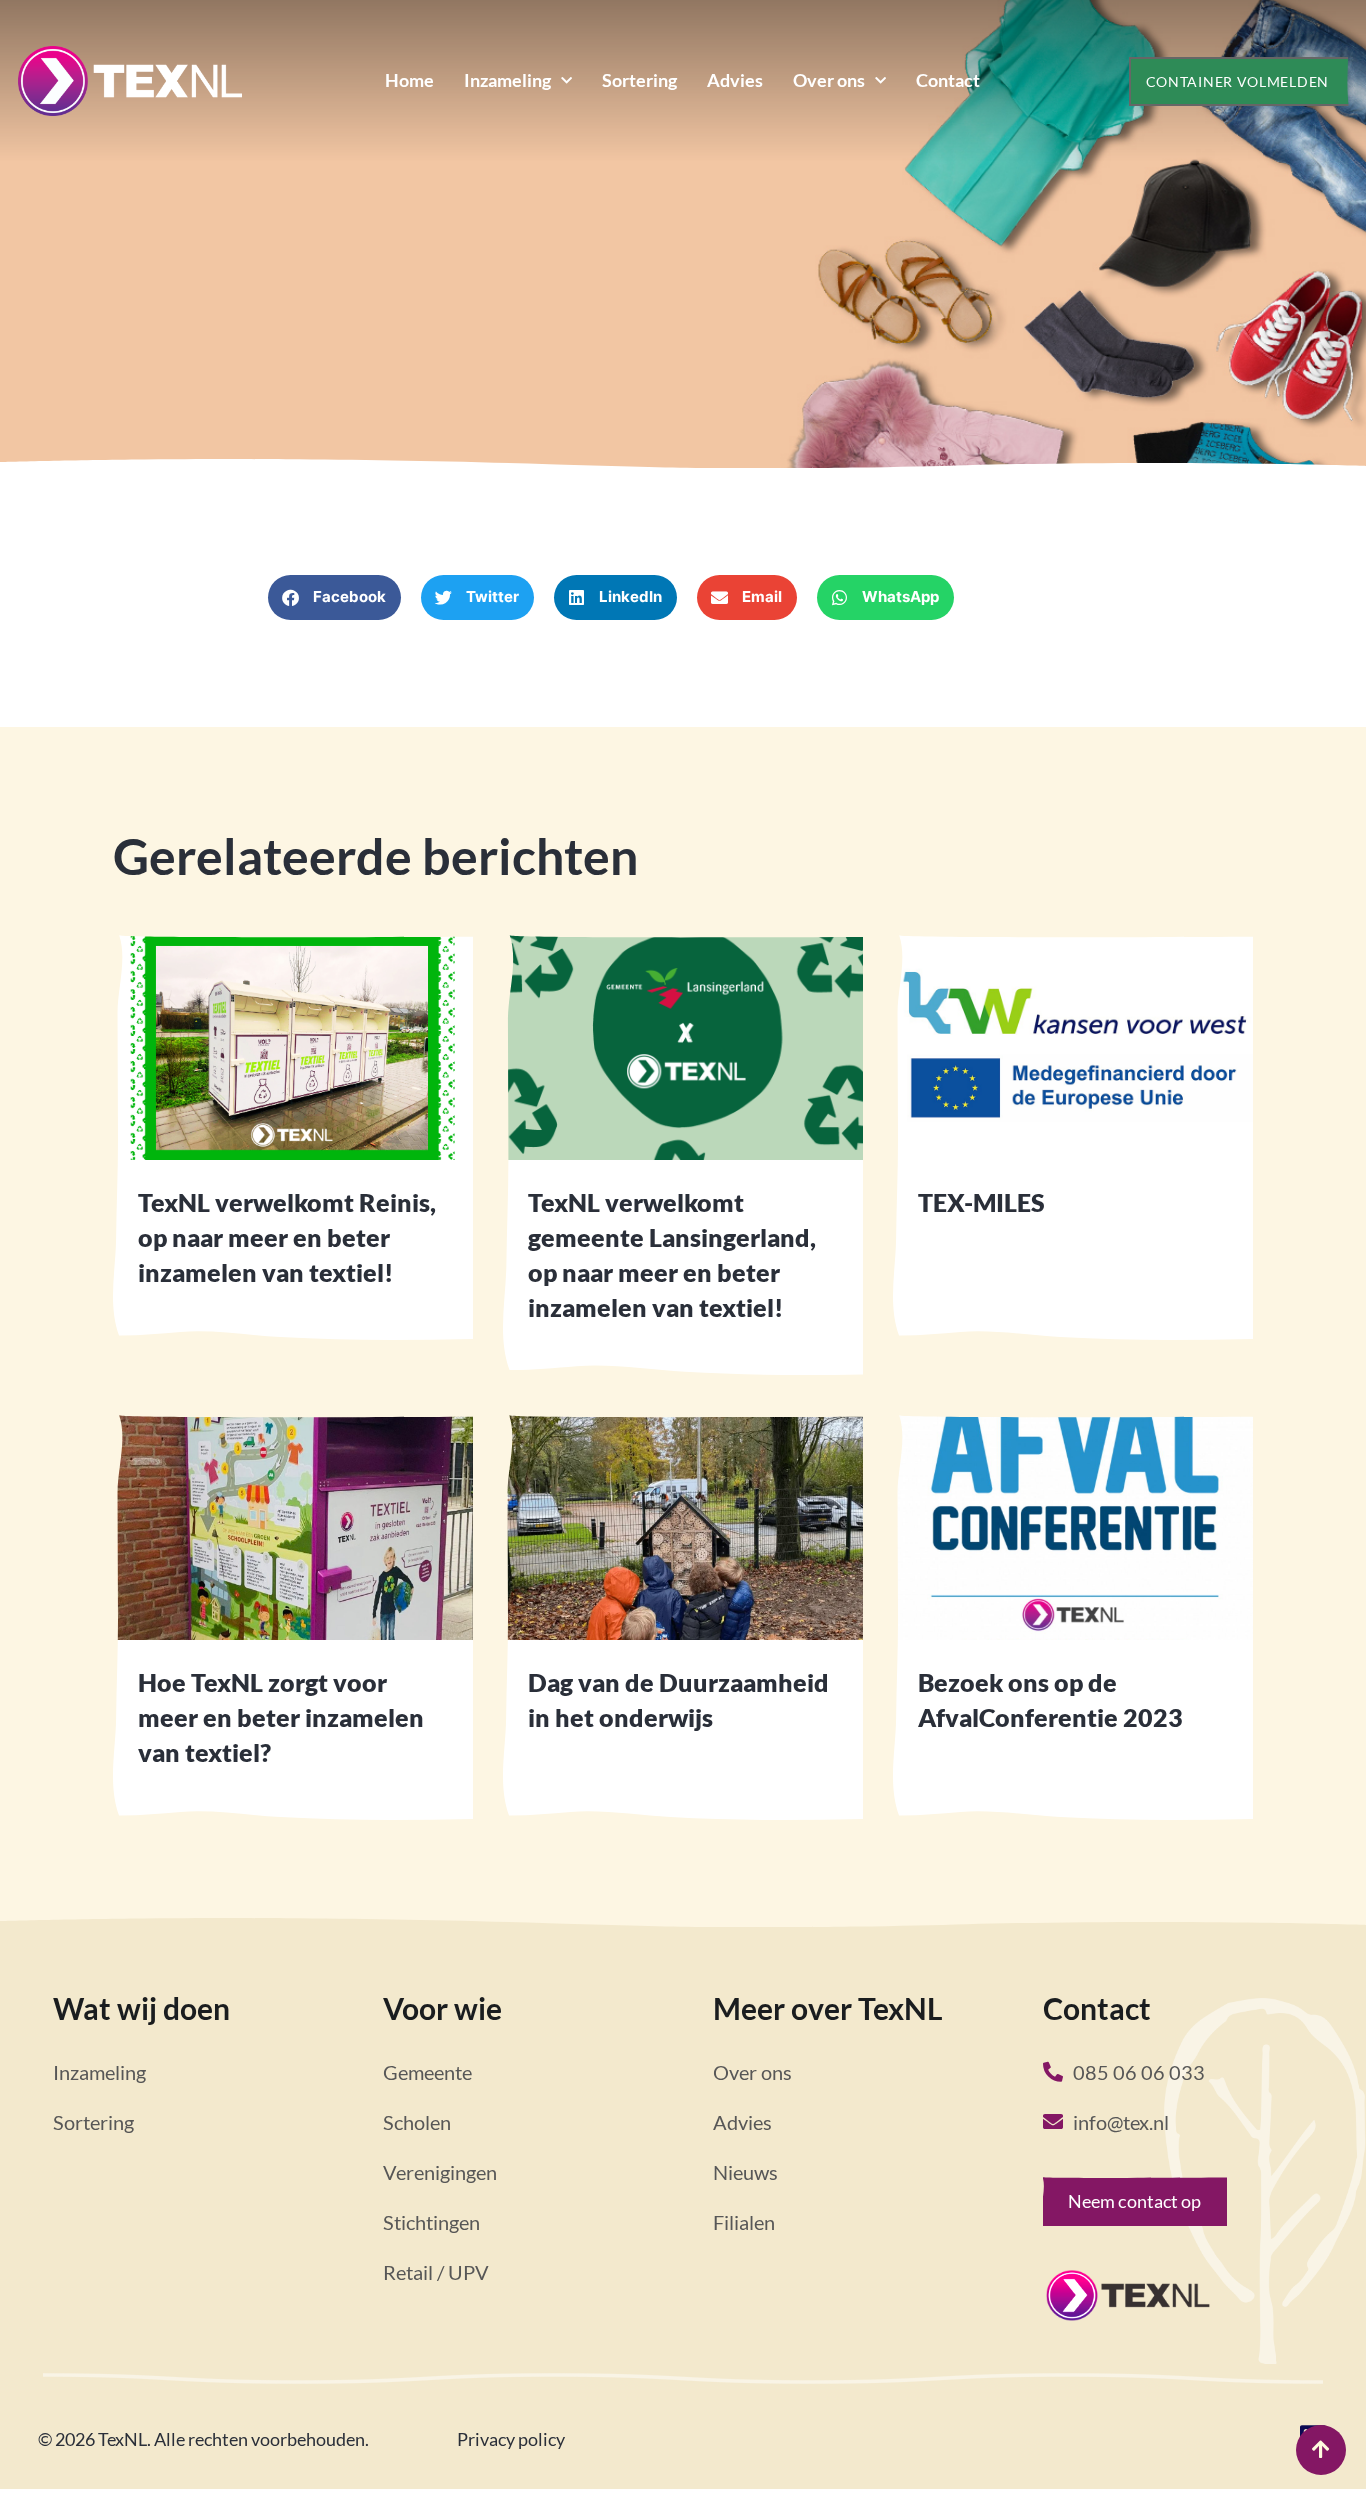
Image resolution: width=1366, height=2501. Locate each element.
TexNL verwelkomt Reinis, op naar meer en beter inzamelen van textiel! (287, 1237)
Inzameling (507, 80)
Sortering (639, 80)
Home (409, 80)
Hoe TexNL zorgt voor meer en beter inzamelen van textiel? (281, 1717)
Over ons (829, 80)
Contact (948, 80)
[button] (334, 597)
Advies (735, 80)
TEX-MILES (981, 1202)
